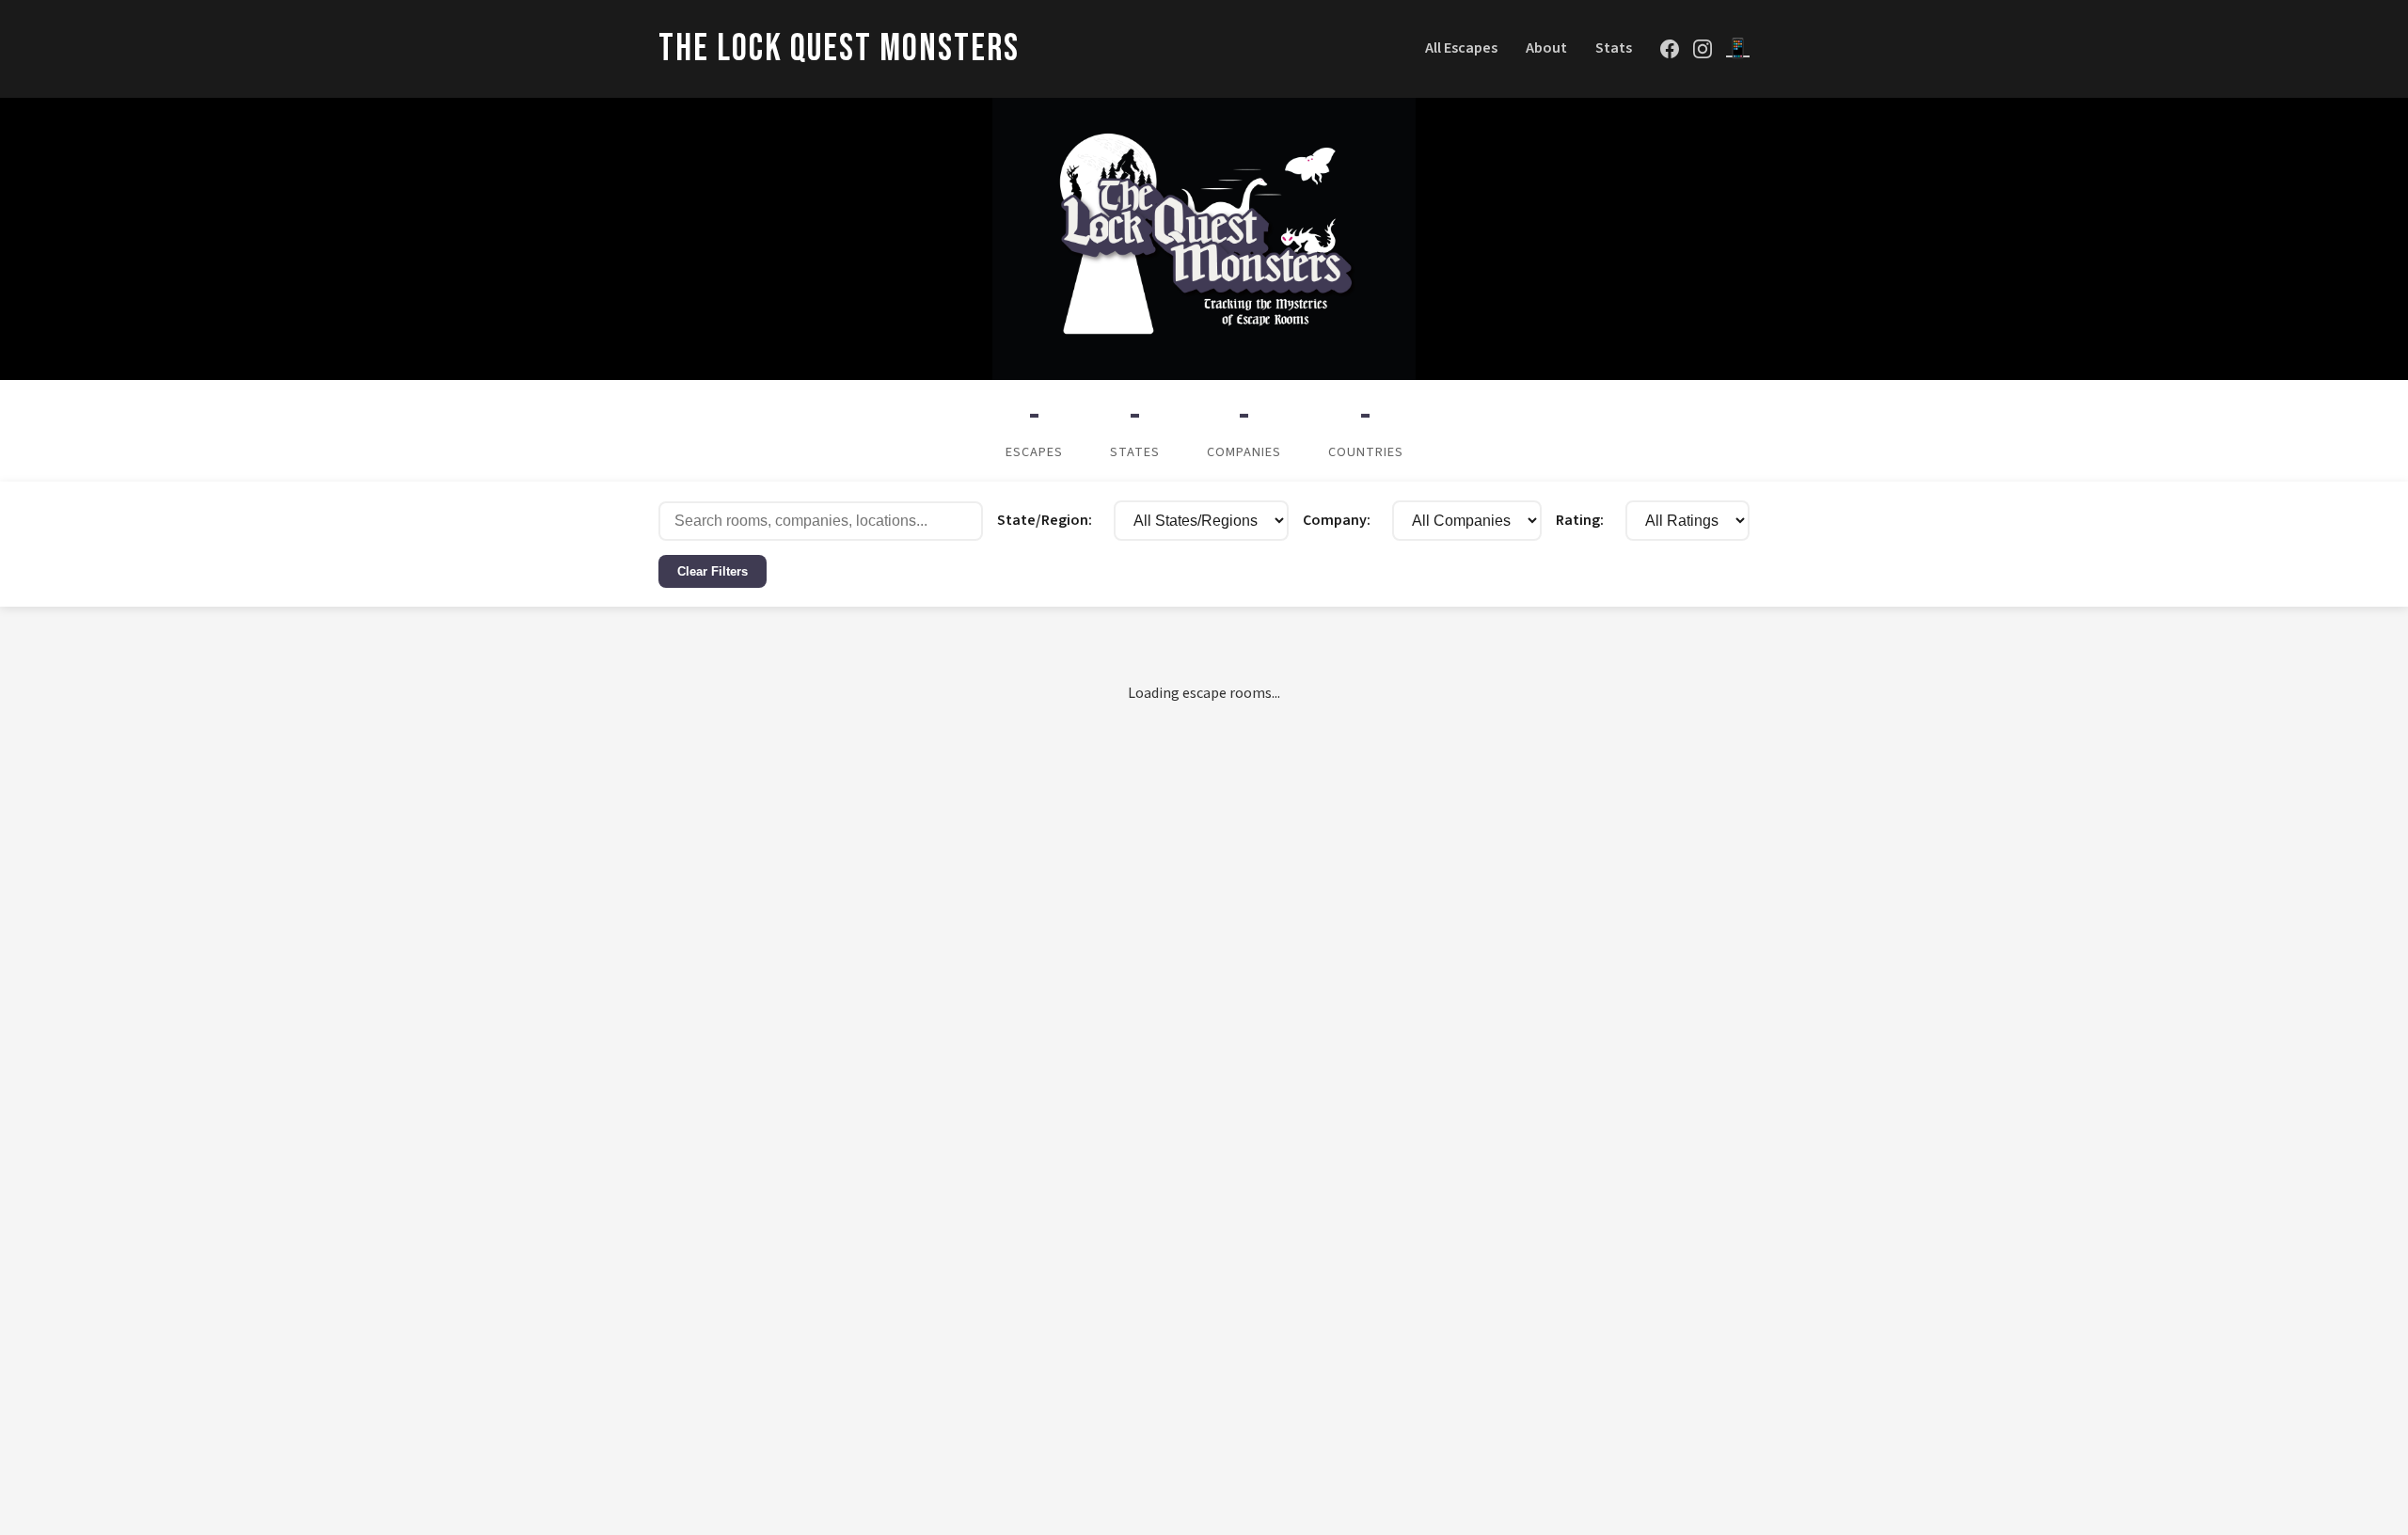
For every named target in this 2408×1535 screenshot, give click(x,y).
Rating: (1580, 520)
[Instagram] (1703, 49)
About (1546, 48)
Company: (1337, 520)
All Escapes (1461, 48)
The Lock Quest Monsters (839, 49)
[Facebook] (1670, 49)
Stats (1614, 48)
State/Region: (1045, 520)
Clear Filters (713, 571)
